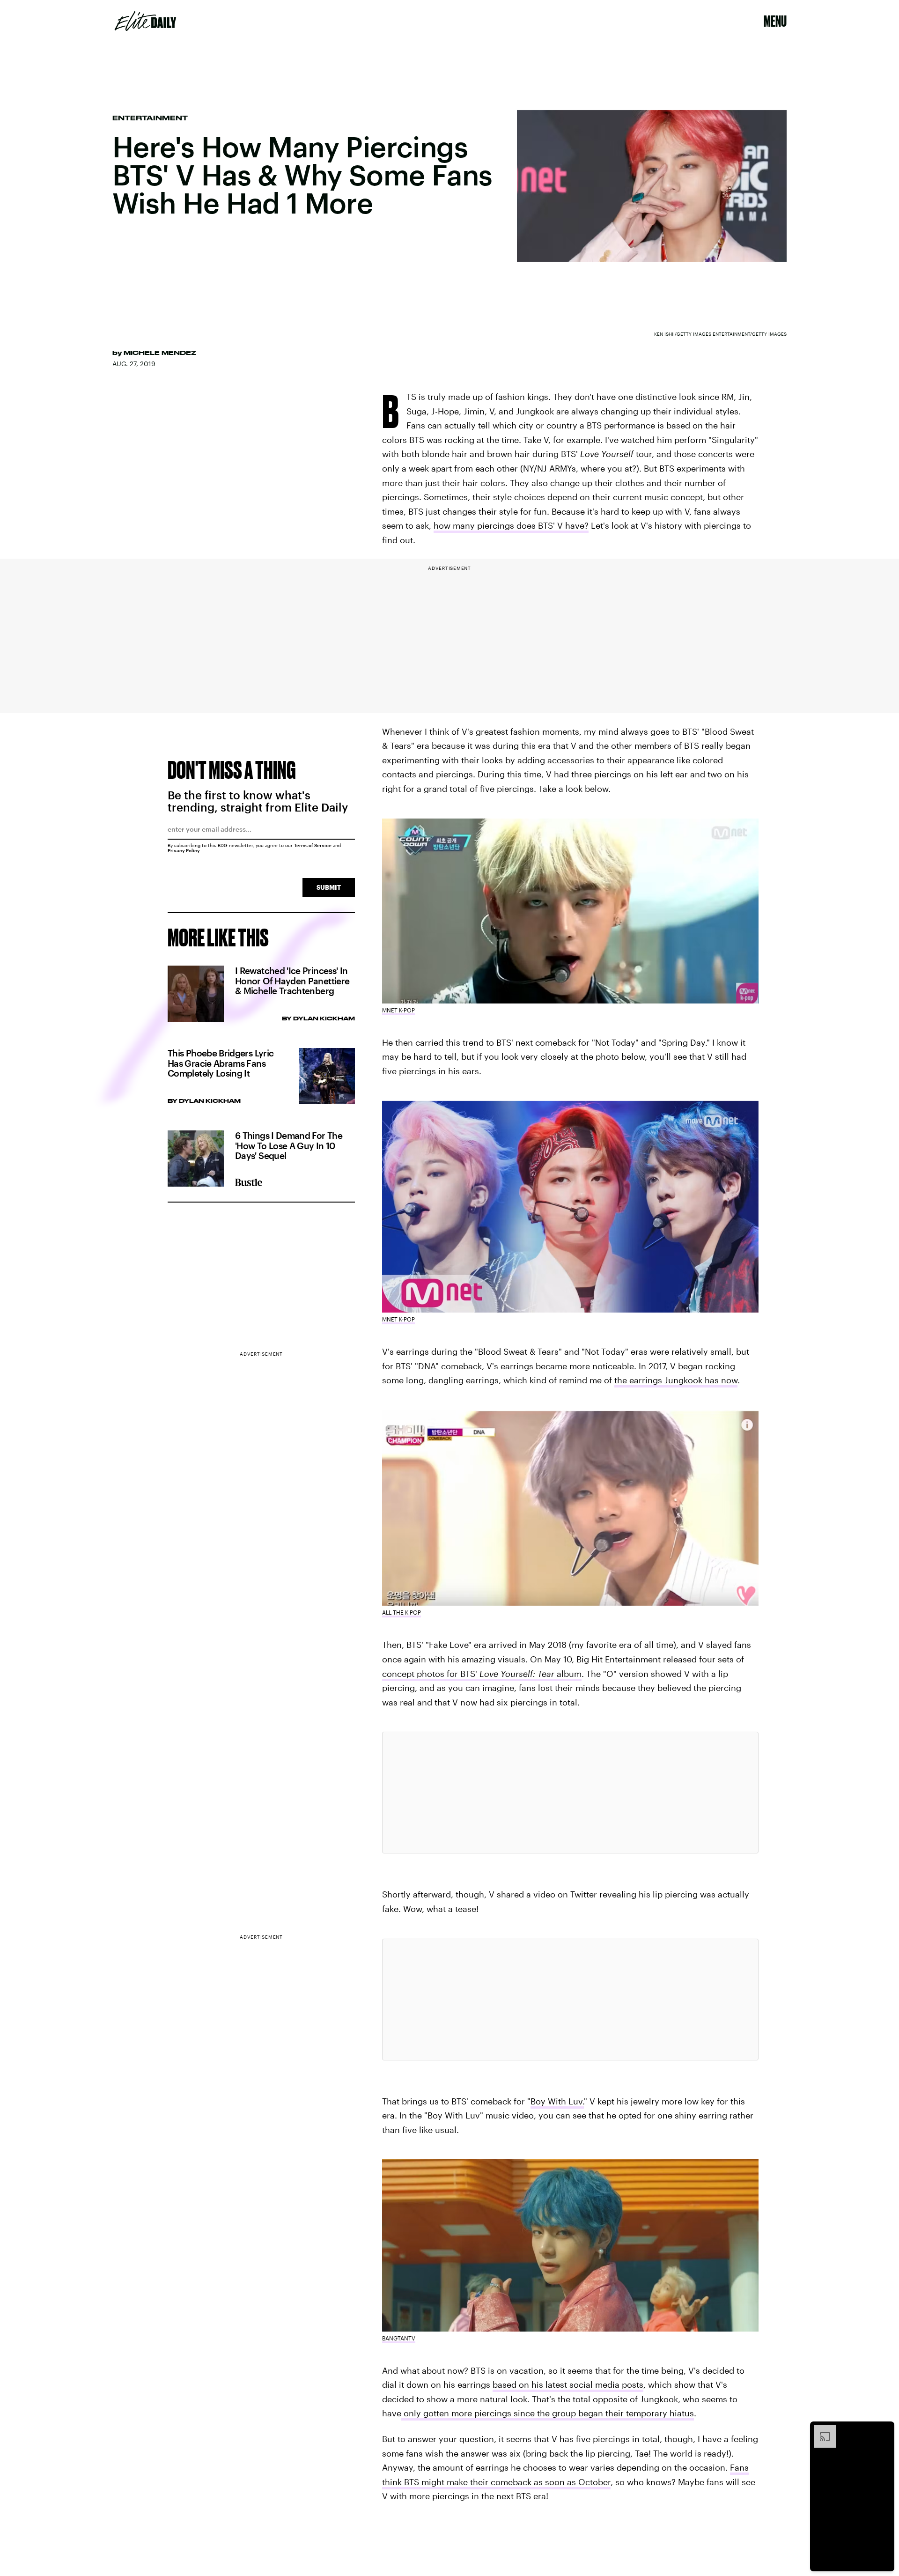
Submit (329, 887)
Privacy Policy (184, 850)
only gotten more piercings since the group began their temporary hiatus (548, 2413)
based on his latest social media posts (568, 2384)
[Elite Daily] (145, 21)
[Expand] (820, 2430)
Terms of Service (313, 845)
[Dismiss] (884, 2430)
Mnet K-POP (398, 1010)
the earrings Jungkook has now (676, 1380)
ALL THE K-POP (402, 1612)
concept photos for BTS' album (482, 1674)
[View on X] (570, 1793)
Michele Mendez (160, 353)
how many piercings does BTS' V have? (511, 525)
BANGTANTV (399, 2338)
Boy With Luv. (557, 2101)
